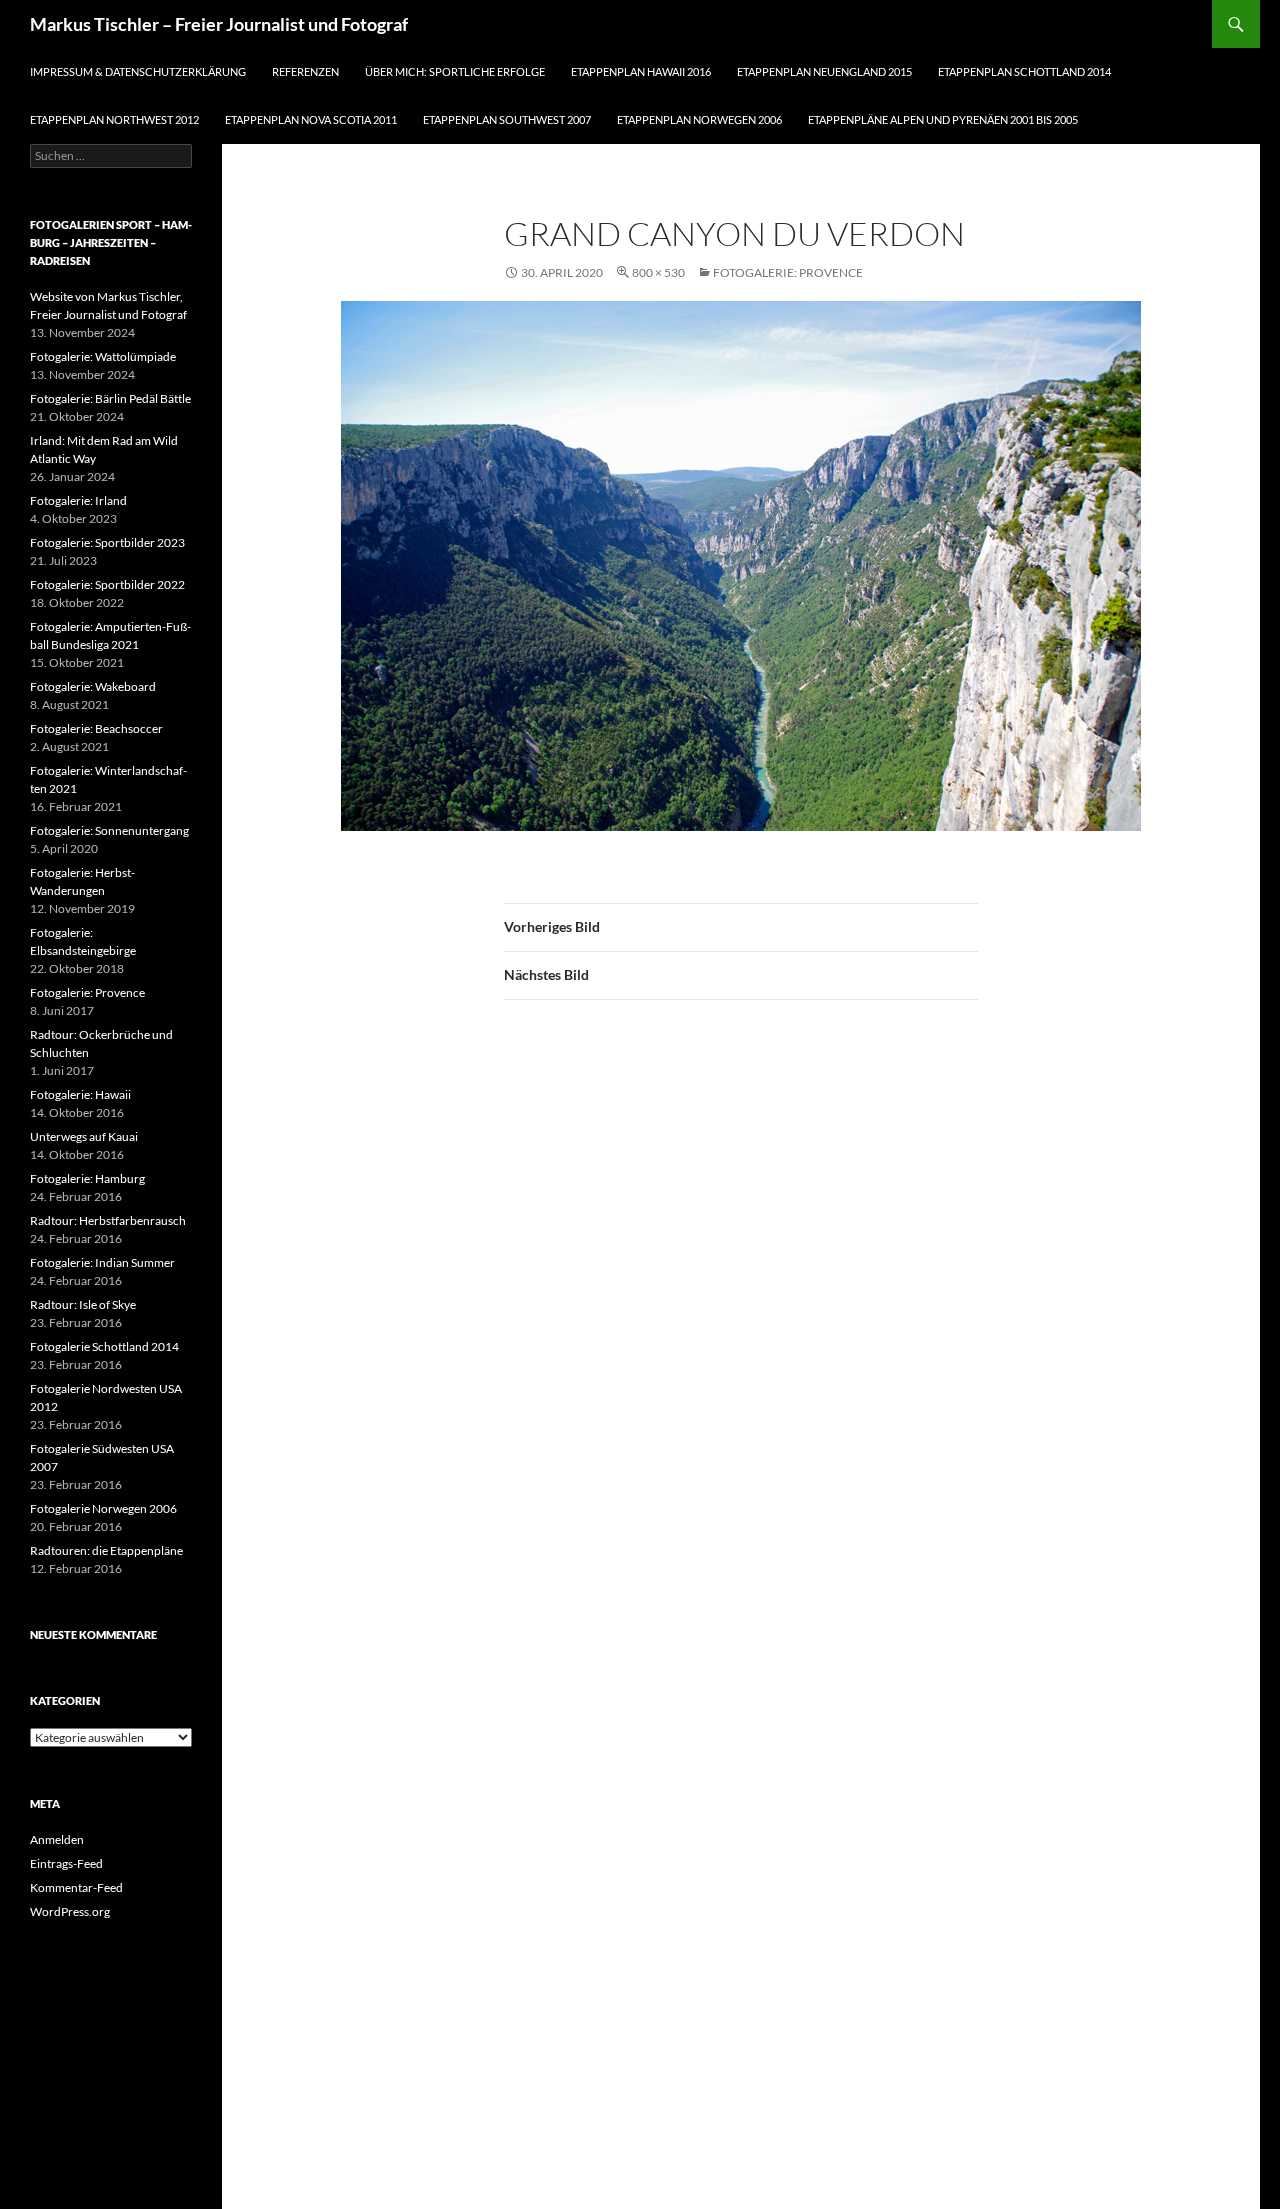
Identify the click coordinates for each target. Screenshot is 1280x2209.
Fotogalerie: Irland (78, 500)
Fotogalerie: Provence (788, 272)
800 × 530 (658, 272)
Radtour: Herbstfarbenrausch (108, 1220)
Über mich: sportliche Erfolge (455, 71)
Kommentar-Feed (76, 1887)
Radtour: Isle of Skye (83, 1304)
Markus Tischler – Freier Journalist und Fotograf (219, 24)
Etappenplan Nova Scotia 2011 (311, 119)
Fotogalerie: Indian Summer (102, 1262)
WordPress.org (70, 1911)
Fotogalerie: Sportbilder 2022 (107, 584)
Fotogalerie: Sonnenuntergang (109, 830)
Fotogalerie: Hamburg (87, 1178)
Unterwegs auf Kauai (84, 1136)
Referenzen (305, 71)
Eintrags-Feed (66, 1863)
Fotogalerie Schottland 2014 (104, 1346)
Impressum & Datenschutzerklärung (138, 71)
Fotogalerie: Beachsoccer (96, 728)
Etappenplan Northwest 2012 (114, 119)
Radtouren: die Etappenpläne (106, 1550)
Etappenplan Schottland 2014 (1024, 71)
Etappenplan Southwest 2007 (507, 119)
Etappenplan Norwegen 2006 (699, 119)
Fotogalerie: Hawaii (80, 1094)
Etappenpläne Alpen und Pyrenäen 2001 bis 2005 (943, 119)
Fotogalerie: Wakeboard (93, 686)
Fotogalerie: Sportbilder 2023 (107, 542)
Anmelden (57, 1839)
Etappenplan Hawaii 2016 (641, 71)
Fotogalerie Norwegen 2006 (103, 1508)
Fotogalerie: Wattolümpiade (103, 356)
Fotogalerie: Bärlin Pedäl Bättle (110, 398)
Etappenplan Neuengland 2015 (824, 71)
